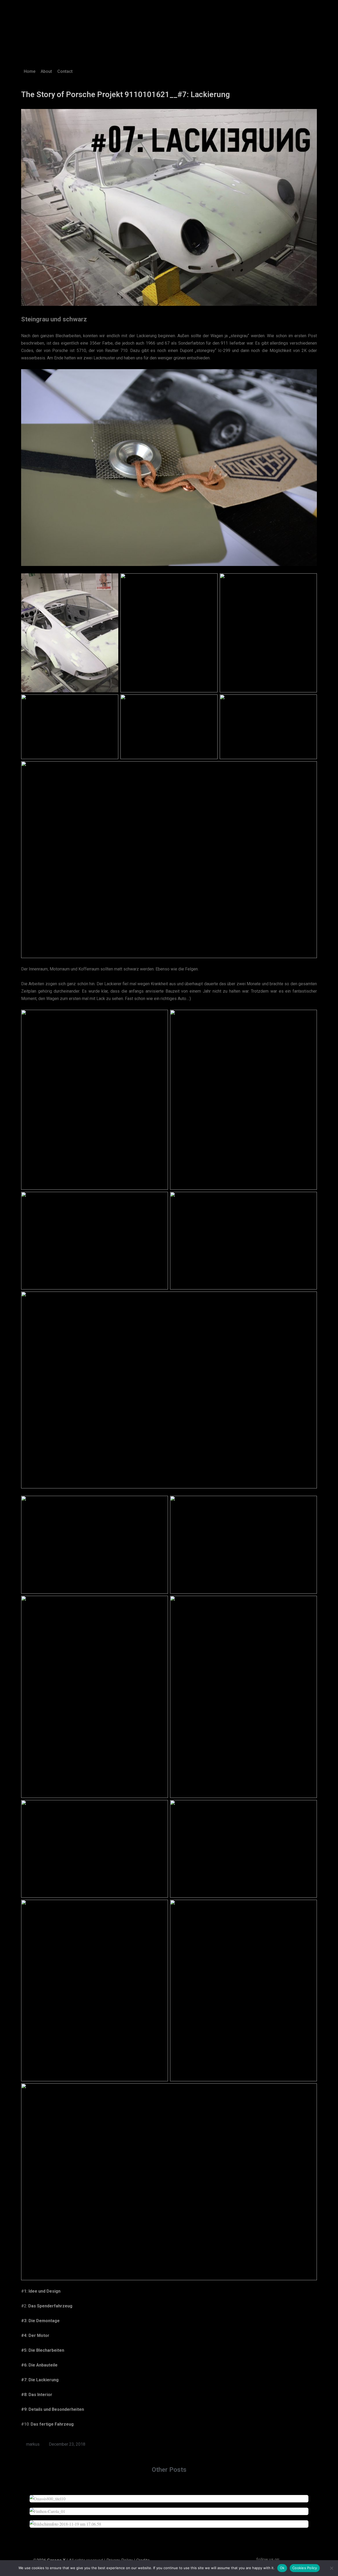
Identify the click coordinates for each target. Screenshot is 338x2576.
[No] (331, 2568)
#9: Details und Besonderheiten (53, 2409)
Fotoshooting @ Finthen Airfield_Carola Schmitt (169, 2508)
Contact (65, 71)
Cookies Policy (305, 2568)
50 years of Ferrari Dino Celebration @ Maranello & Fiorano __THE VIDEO (169, 2521)
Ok (282, 2568)
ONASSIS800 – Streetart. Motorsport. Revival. (169, 2496)
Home (30, 71)
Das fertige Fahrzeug (52, 2424)
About (46, 71)
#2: (47, 2306)
